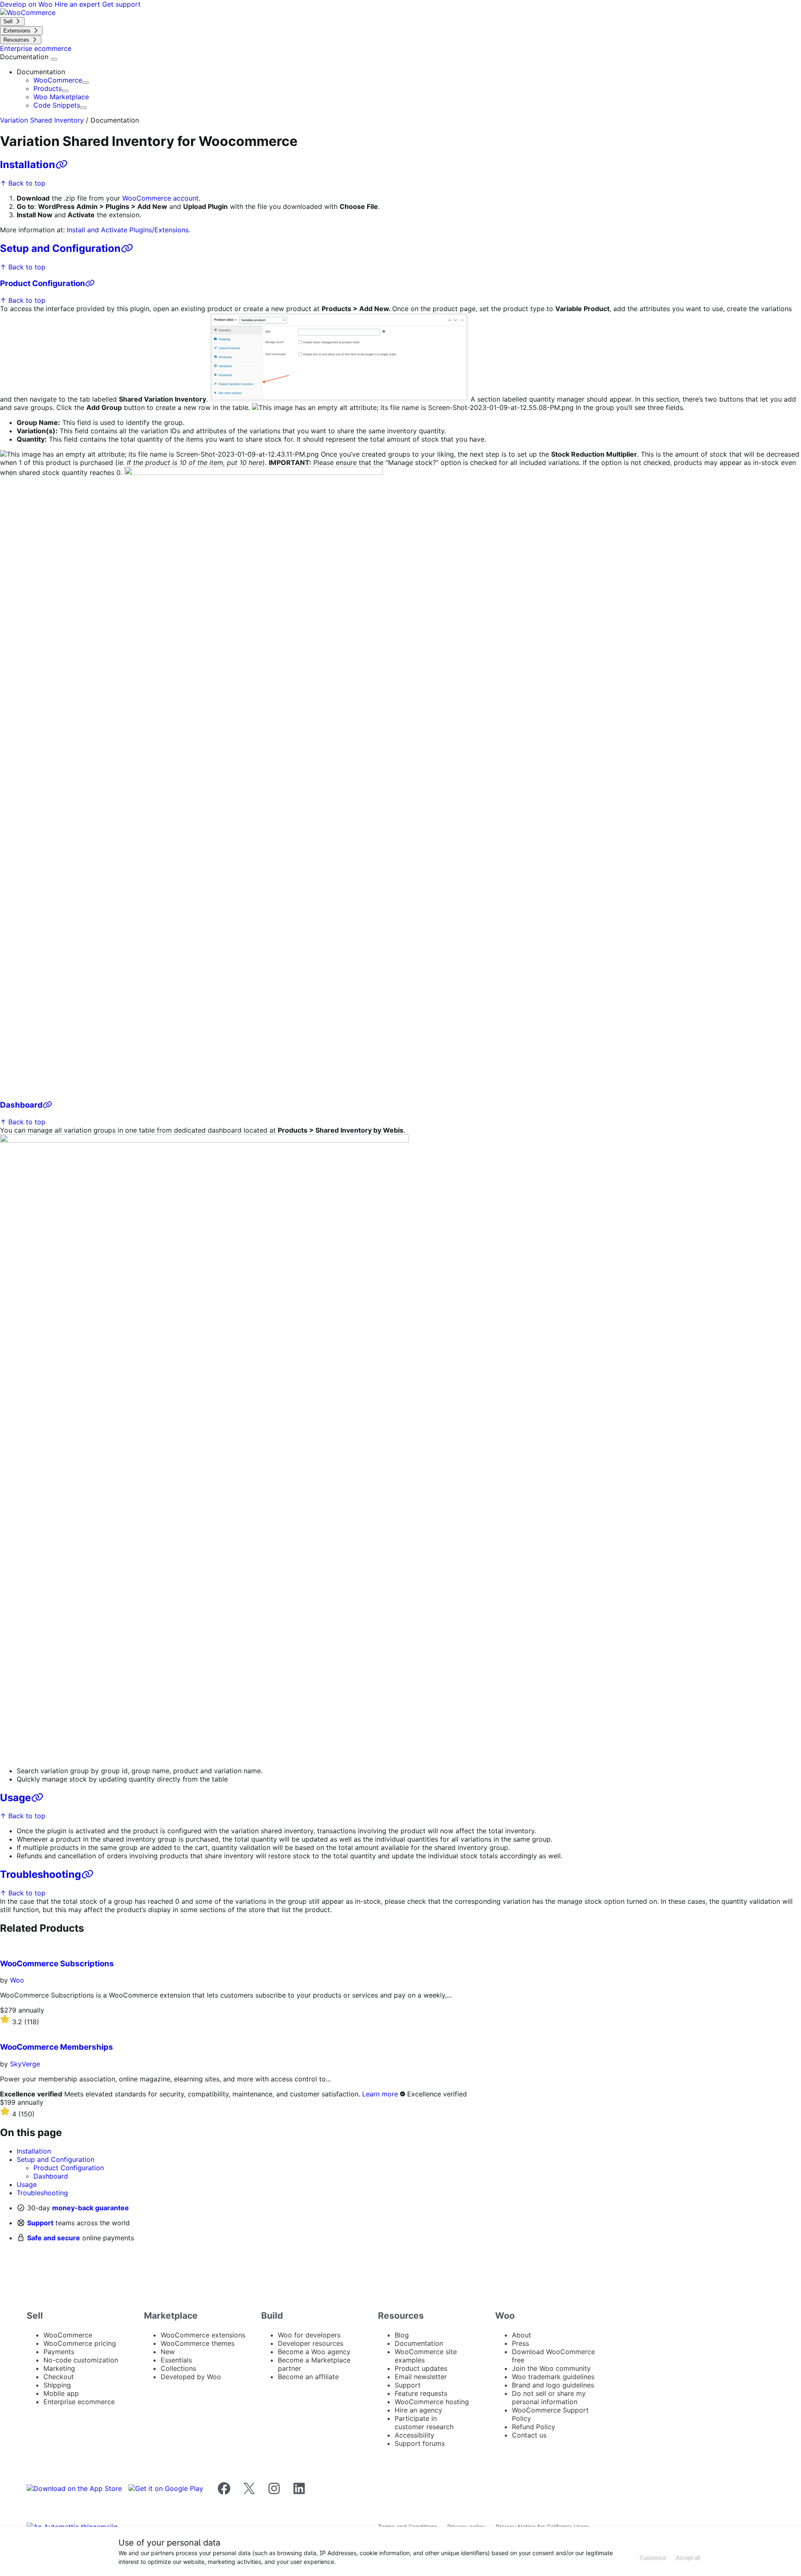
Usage (15, 1798)
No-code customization (81, 2360)
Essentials (176, 2360)
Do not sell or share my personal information (549, 2398)
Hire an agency (418, 2410)
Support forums (420, 2443)
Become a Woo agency (314, 2352)
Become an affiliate (308, 2377)
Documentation (25, 57)
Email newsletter (421, 2377)
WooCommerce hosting (432, 2402)
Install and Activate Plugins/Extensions (128, 230)
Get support (121, 4)
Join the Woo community (551, 2368)
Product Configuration (43, 283)
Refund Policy (534, 2427)
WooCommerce (58, 80)
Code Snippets (57, 105)
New (168, 2352)
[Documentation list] (54, 59)
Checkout (59, 2377)
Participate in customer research (424, 2423)
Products (48, 88)
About (521, 2335)
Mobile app (61, 2393)
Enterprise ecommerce (79, 2402)
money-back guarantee (91, 2208)
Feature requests (421, 2393)
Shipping (57, 2385)
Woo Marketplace (61, 97)
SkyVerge (25, 2064)
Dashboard (21, 1105)
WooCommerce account (160, 198)
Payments (59, 2352)
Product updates (421, 2368)
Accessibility (414, 2435)
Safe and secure (54, 2238)
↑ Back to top (23, 183)
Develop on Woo (27, 4)
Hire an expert (78, 4)
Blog (402, 2335)
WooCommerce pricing (80, 2343)
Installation (28, 165)
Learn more (380, 2094)
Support (40, 2223)
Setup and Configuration (60, 248)
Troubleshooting (40, 1874)
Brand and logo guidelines (553, 2385)
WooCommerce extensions (203, 2335)
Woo (17, 1980)
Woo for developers (309, 2335)
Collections (178, 2368)
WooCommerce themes (198, 2343)
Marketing (59, 2368)
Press (520, 2343)
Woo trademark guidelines (553, 2377)
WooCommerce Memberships (57, 2047)
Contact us (529, 2435)
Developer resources (311, 2343)
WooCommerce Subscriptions (57, 1964)
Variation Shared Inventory (42, 120)
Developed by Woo (191, 2377)
